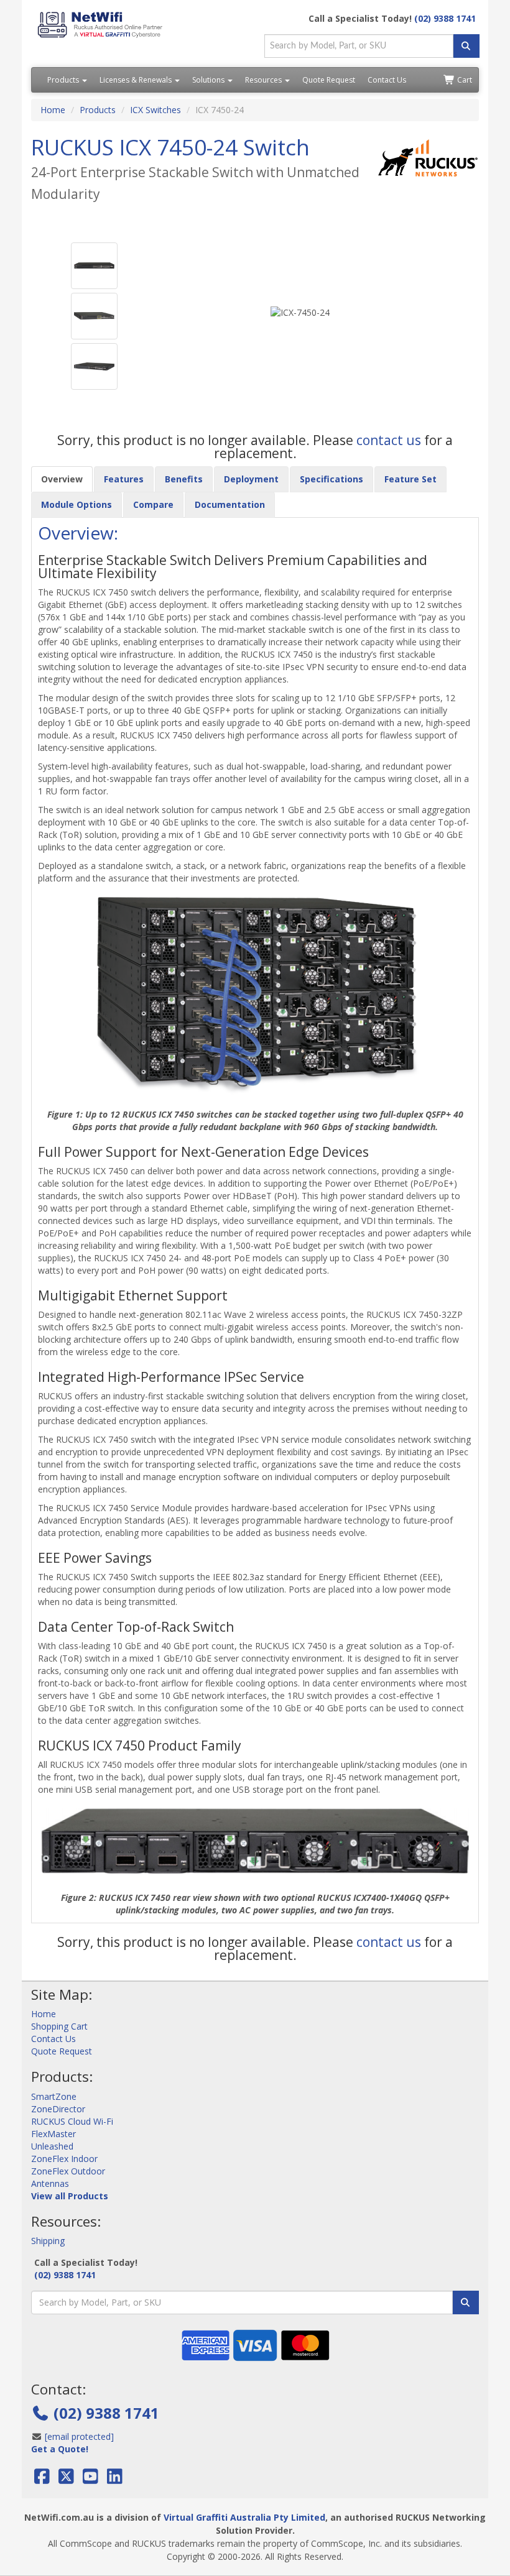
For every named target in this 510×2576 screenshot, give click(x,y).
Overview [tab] (62, 479)
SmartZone (54, 2096)
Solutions (209, 80)
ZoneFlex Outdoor (68, 2171)
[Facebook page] (43, 2479)
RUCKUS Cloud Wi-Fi (72, 2121)
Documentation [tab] (230, 504)
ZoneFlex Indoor (64, 2159)
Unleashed (52, 2146)
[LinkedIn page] (115, 2479)
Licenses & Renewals (137, 80)
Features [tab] (124, 479)
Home (53, 110)
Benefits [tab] (184, 479)
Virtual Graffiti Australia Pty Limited (244, 2517)
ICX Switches (155, 110)
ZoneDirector (58, 2109)
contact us (390, 440)
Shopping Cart (59, 2026)
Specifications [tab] (331, 479)
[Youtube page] (90, 2479)
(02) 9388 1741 (445, 18)
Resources (264, 80)
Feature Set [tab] (410, 479)
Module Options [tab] (76, 504)
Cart (464, 80)
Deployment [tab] (251, 479)
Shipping (48, 2241)
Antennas (50, 2183)
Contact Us (387, 80)
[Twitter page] (66, 2479)
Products (64, 80)
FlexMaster (53, 2134)
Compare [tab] (153, 504)
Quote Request (329, 80)
